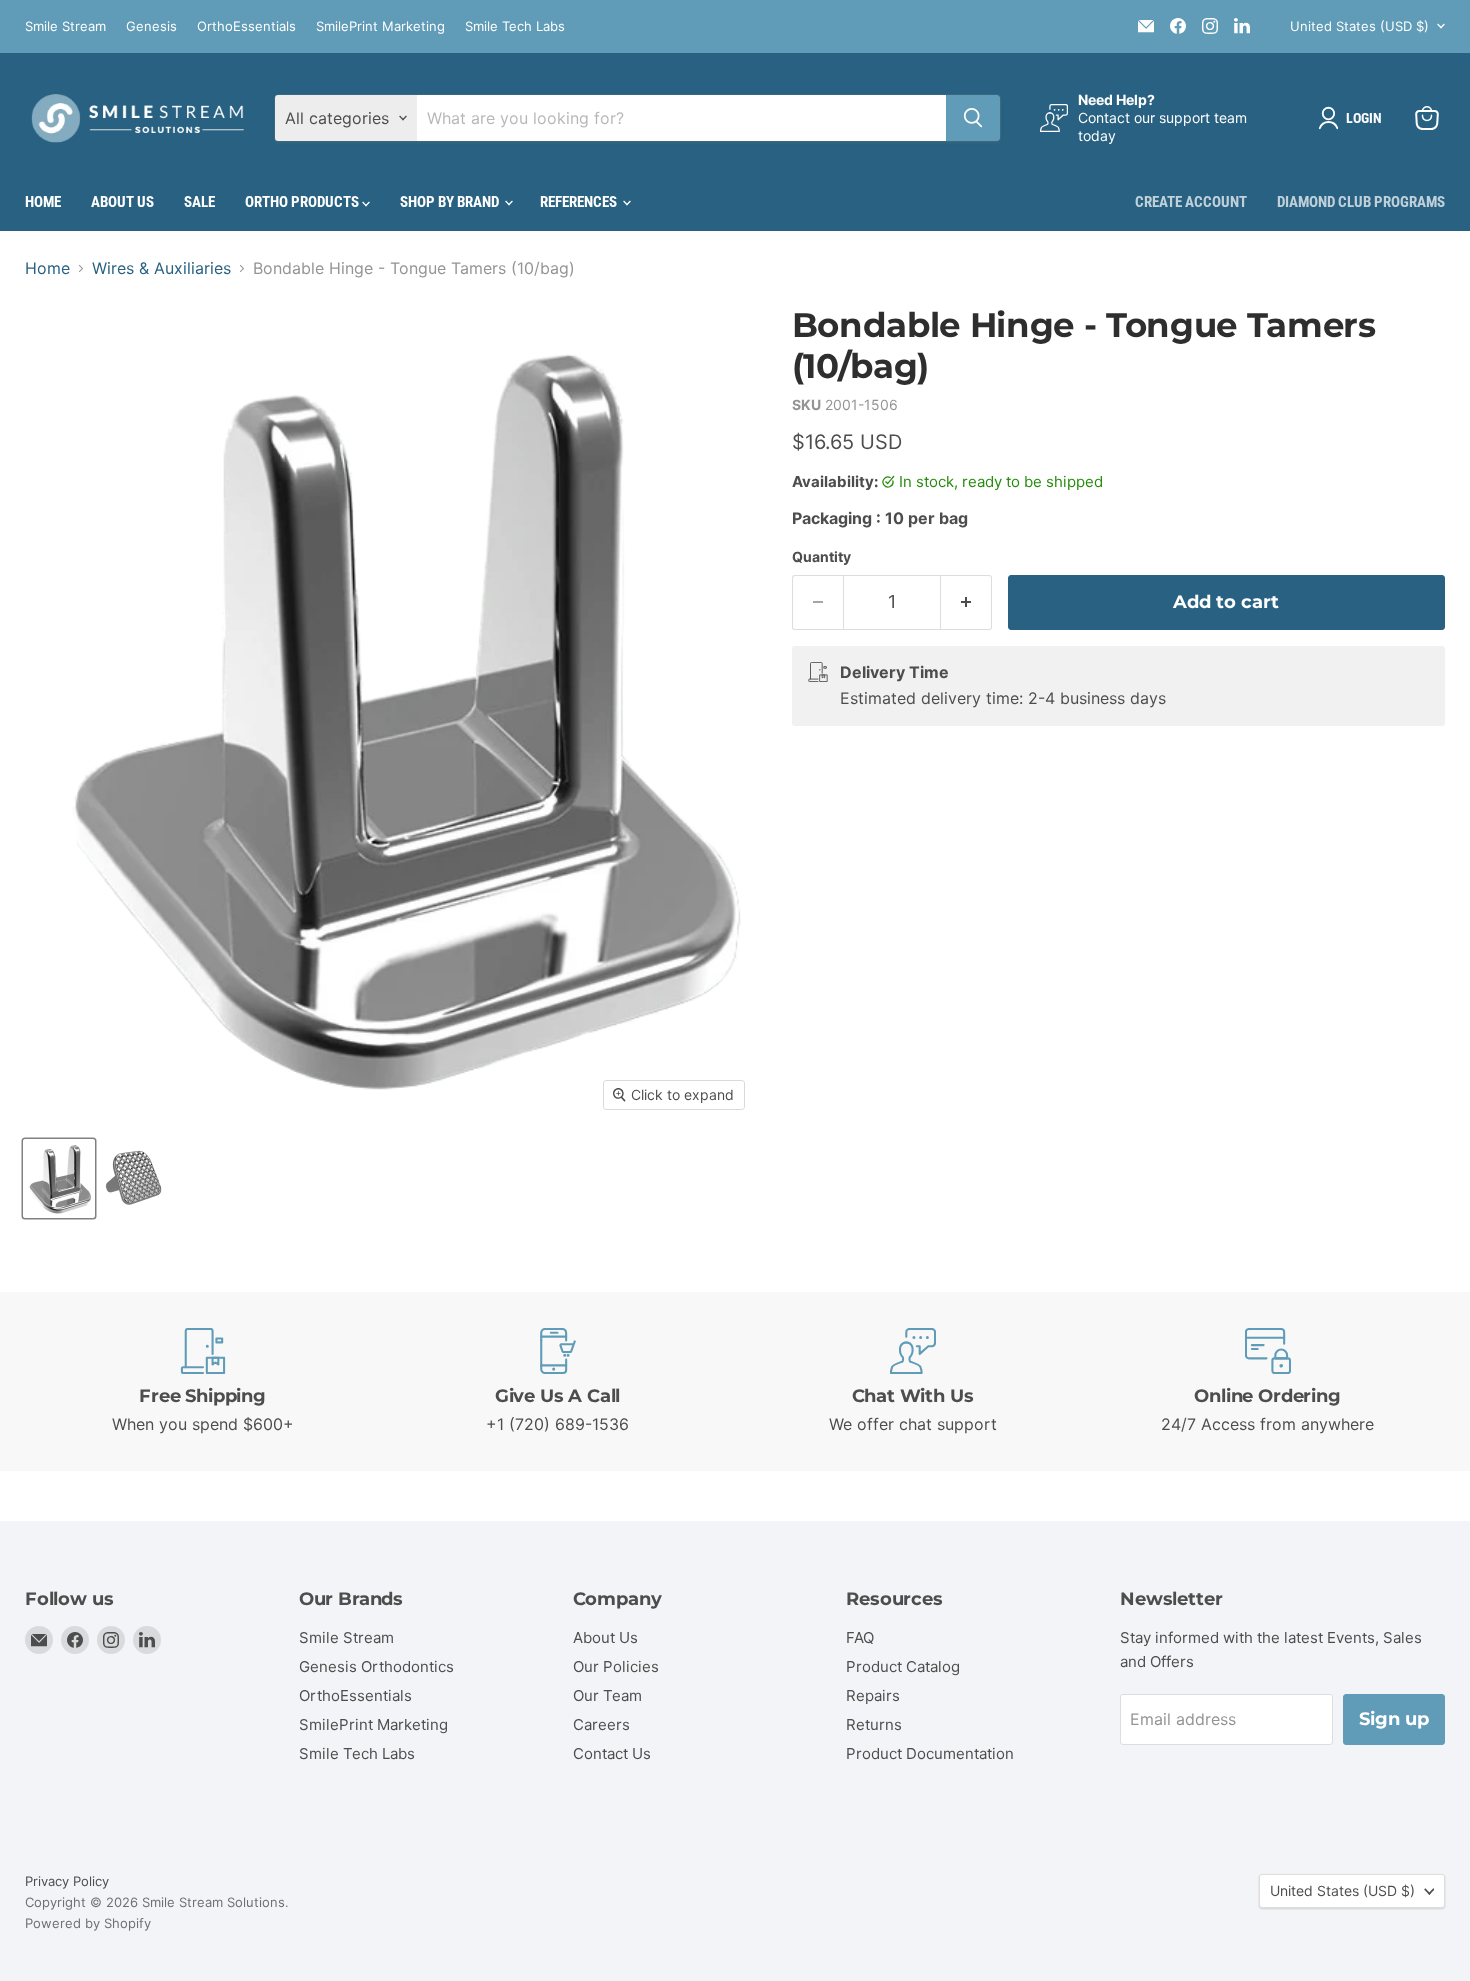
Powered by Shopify (88, 1923)
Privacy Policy (67, 1881)
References (580, 202)
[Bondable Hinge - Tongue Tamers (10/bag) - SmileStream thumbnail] (59, 1178)
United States (1359, 26)
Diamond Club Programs (1361, 202)
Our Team (607, 1695)
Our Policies (616, 1666)
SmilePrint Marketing (380, 26)
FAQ (860, 1637)
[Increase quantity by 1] (966, 602)
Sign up (1394, 1719)
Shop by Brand (451, 202)
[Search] (973, 118)
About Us (122, 202)
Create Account (1191, 202)
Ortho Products (303, 202)
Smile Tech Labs (515, 26)
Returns (874, 1724)
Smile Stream (65, 26)
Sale (199, 202)
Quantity (821, 557)
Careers (601, 1724)
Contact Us (612, 1753)
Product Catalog (903, 1666)
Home (43, 202)
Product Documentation (930, 1753)
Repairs (873, 1695)
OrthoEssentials (246, 26)
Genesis (151, 26)
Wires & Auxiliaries (161, 268)
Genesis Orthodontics (376, 1666)
